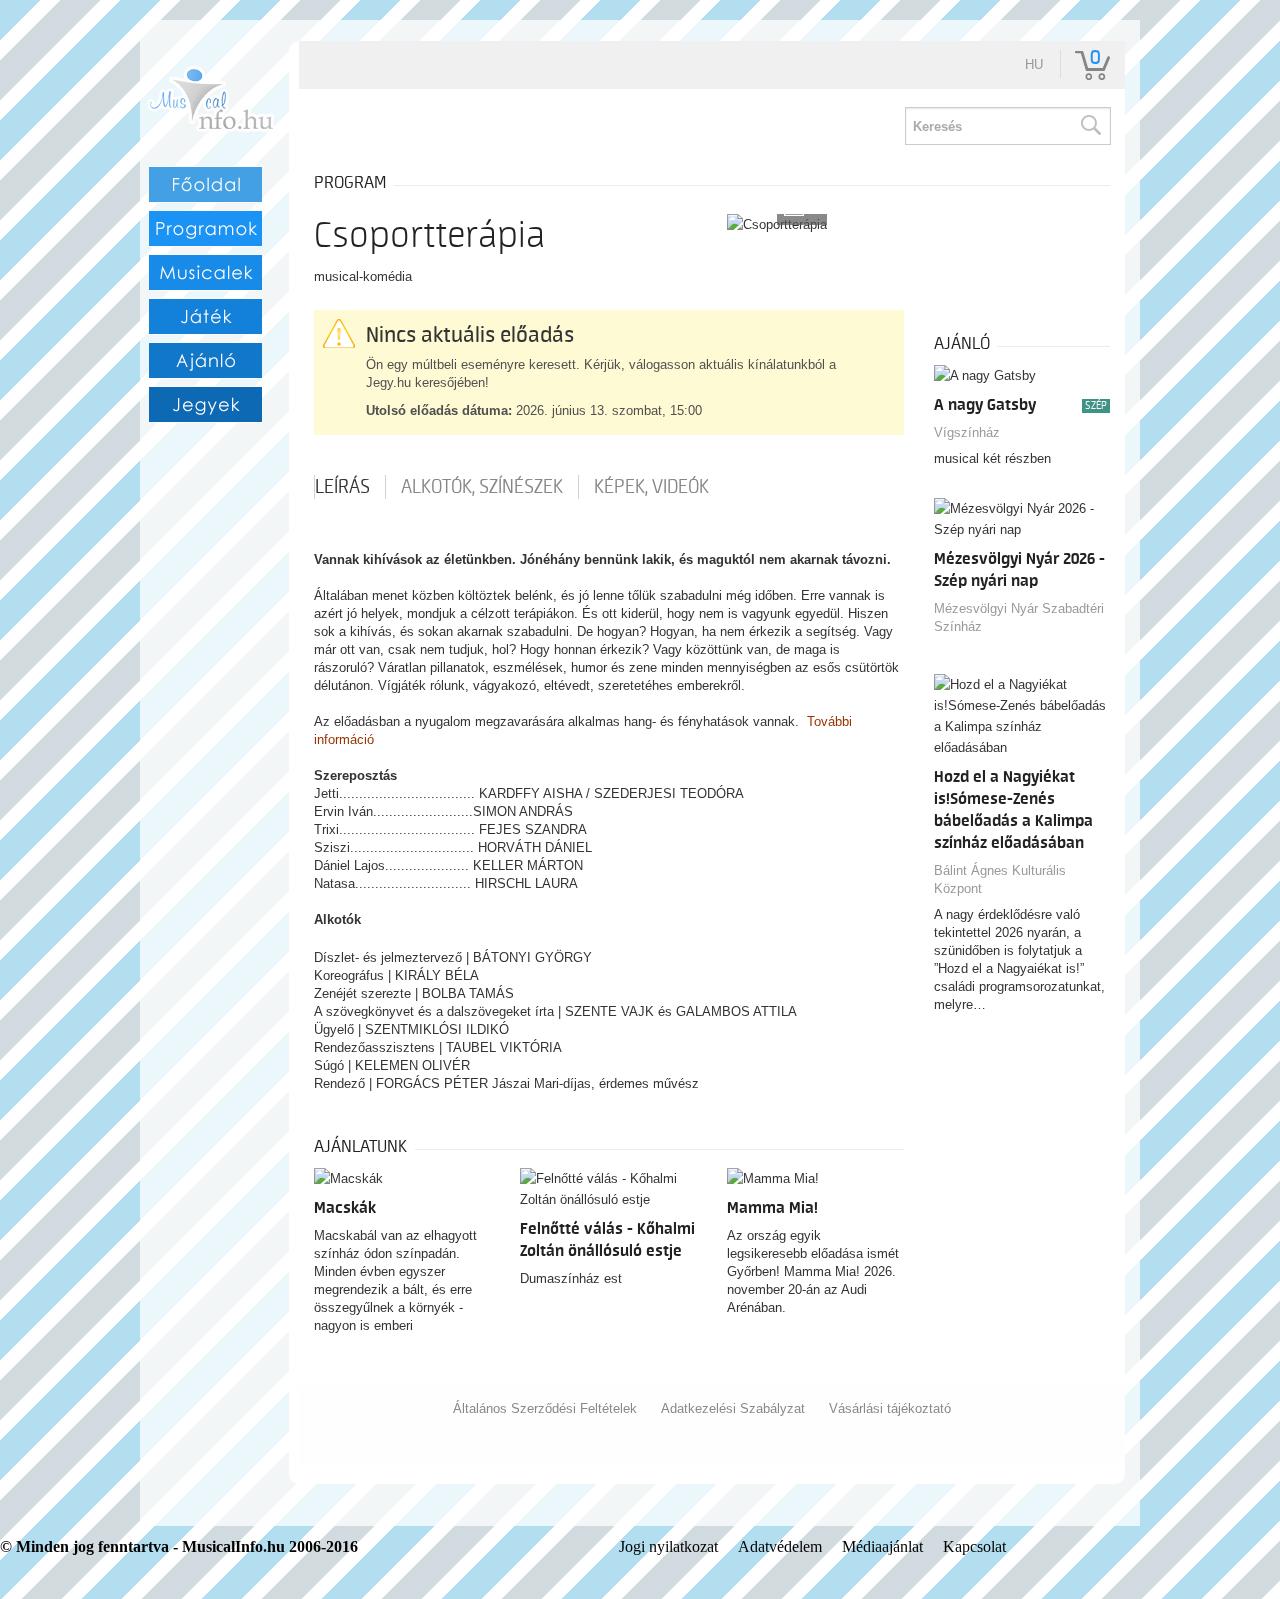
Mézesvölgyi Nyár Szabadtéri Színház (1019, 617)
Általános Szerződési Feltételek (545, 1408)
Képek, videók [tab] (651, 487)
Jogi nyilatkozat (668, 1546)
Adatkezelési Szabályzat (733, 1408)
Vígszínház (967, 432)
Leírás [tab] (342, 487)
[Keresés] (1090, 126)
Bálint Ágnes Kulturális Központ (1000, 879)
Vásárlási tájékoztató (890, 1408)
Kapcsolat (974, 1546)
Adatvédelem (780, 1546)
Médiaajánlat (882, 1546)
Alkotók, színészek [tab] (482, 487)
